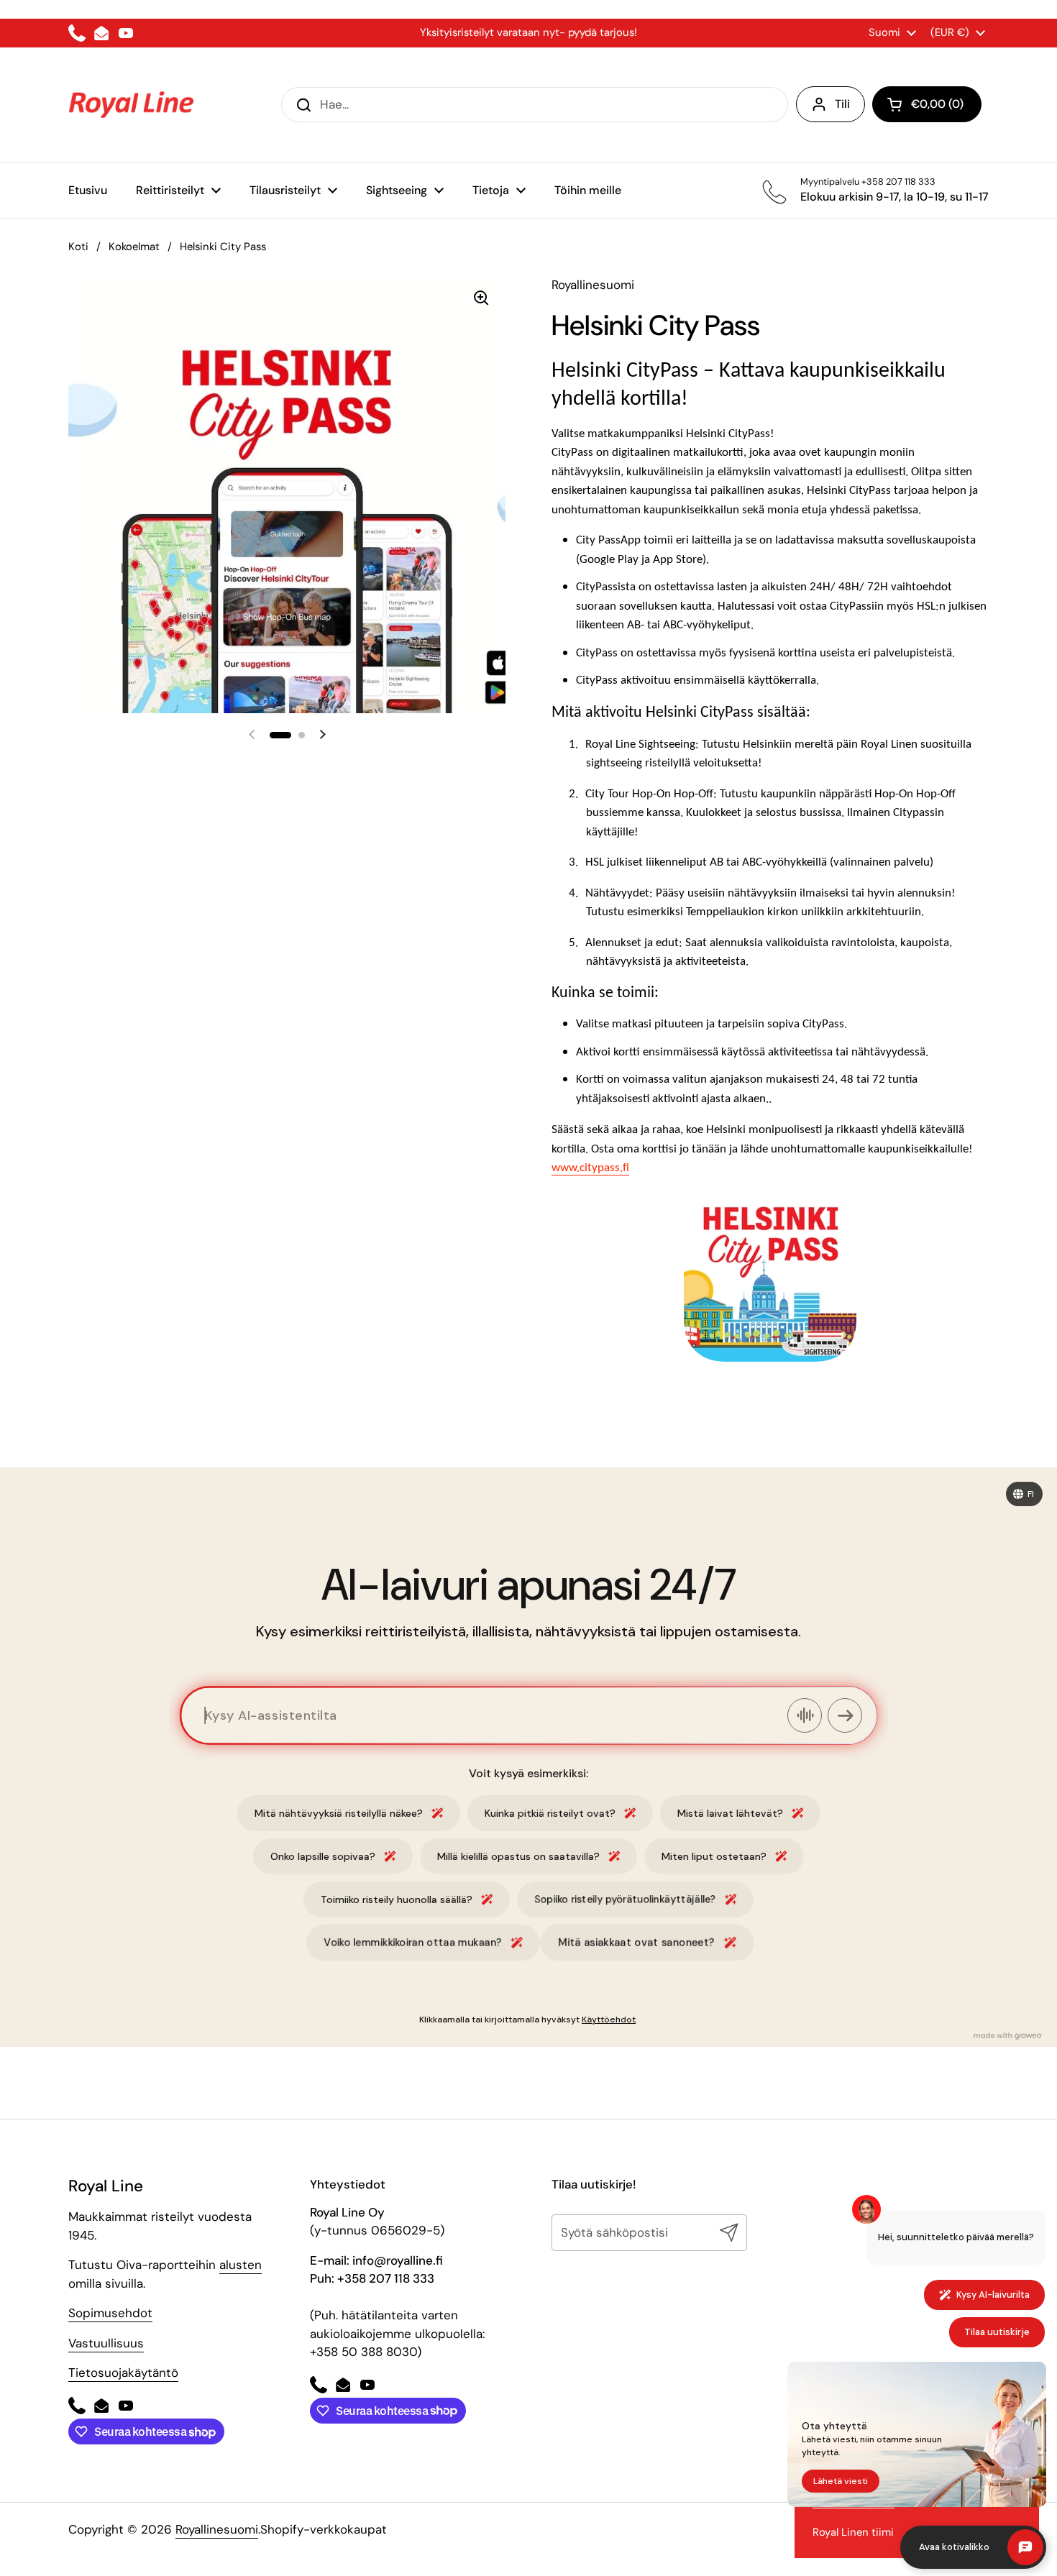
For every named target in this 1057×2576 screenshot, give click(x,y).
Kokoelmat (134, 247)
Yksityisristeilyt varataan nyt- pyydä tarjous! (528, 32)
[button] (927, 104)
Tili (842, 104)
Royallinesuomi (217, 2529)
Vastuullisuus (106, 2343)
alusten (241, 2265)
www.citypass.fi (590, 1168)
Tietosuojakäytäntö (123, 2373)
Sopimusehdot (110, 2313)
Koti (78, 247)
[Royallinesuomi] (131, 105)
